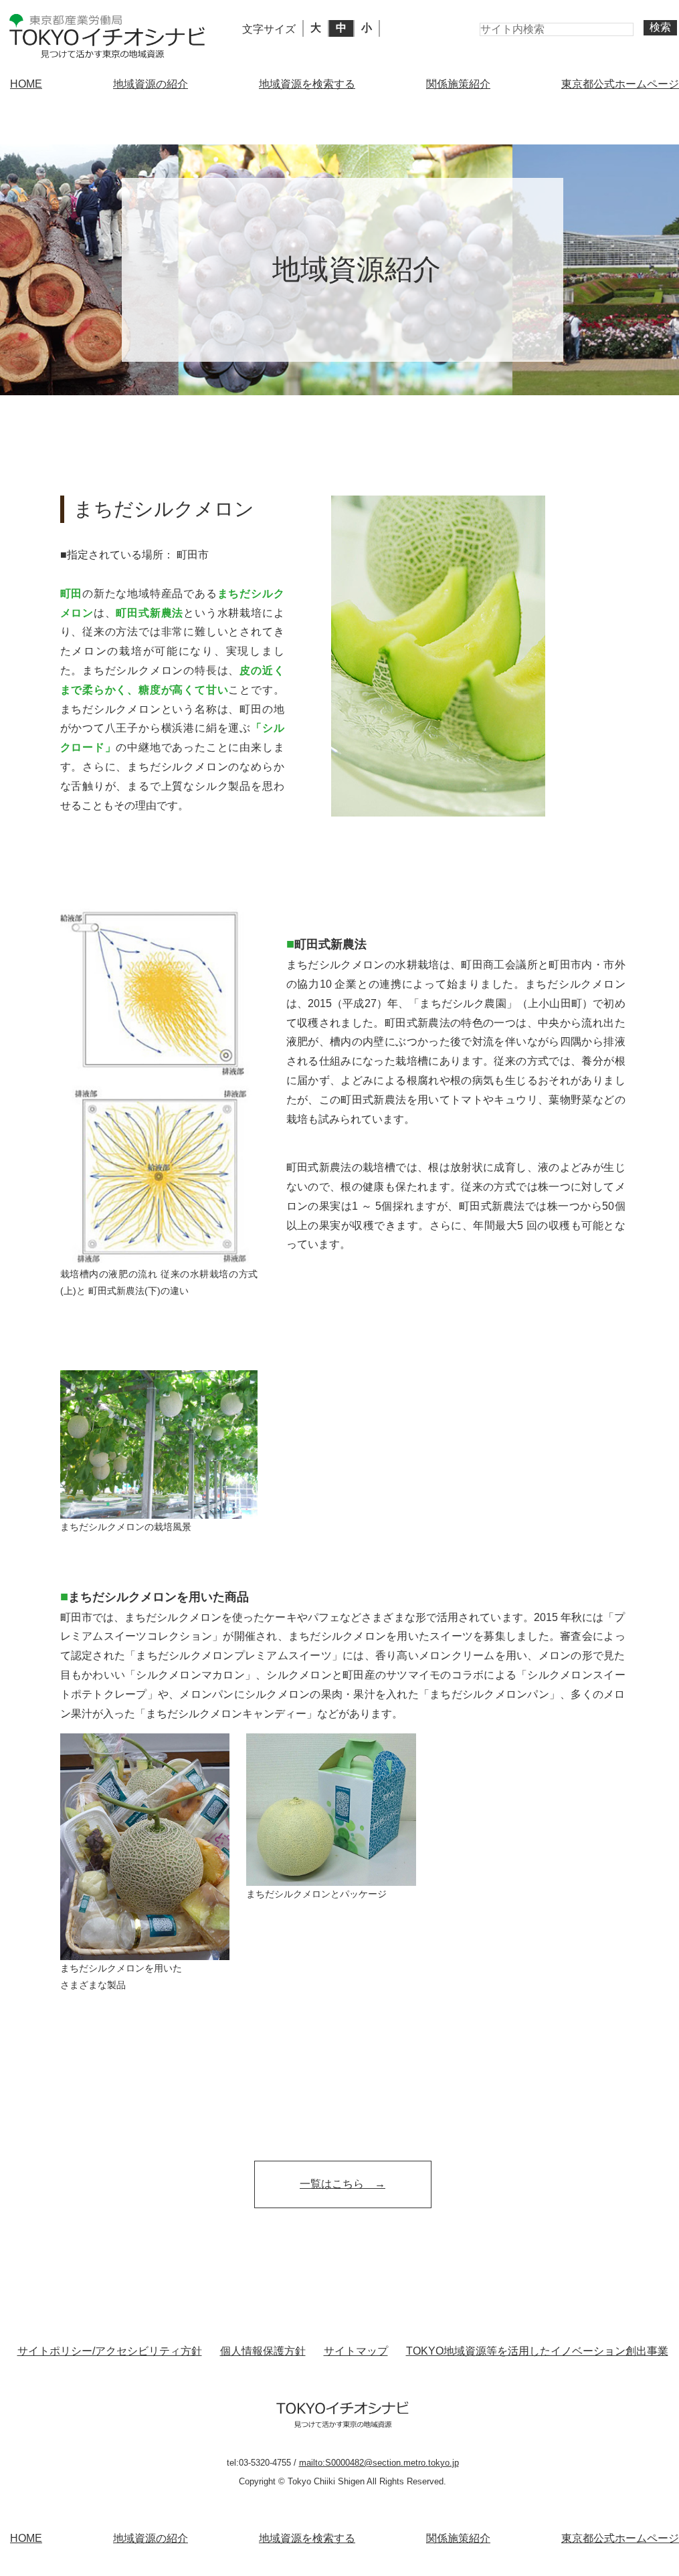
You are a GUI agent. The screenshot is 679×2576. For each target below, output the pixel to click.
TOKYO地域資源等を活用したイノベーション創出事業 (537, 2351)
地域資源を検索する (307, 84)
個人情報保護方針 (263, 2351)
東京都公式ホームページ (620, 84)
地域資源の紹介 (151, 84)
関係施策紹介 (458, 84)
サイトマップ (356, 2351)
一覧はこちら (332, 2184)
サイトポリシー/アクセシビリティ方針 (110, 2351)
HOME (26, 84)
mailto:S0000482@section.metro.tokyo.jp (379, 2463)
